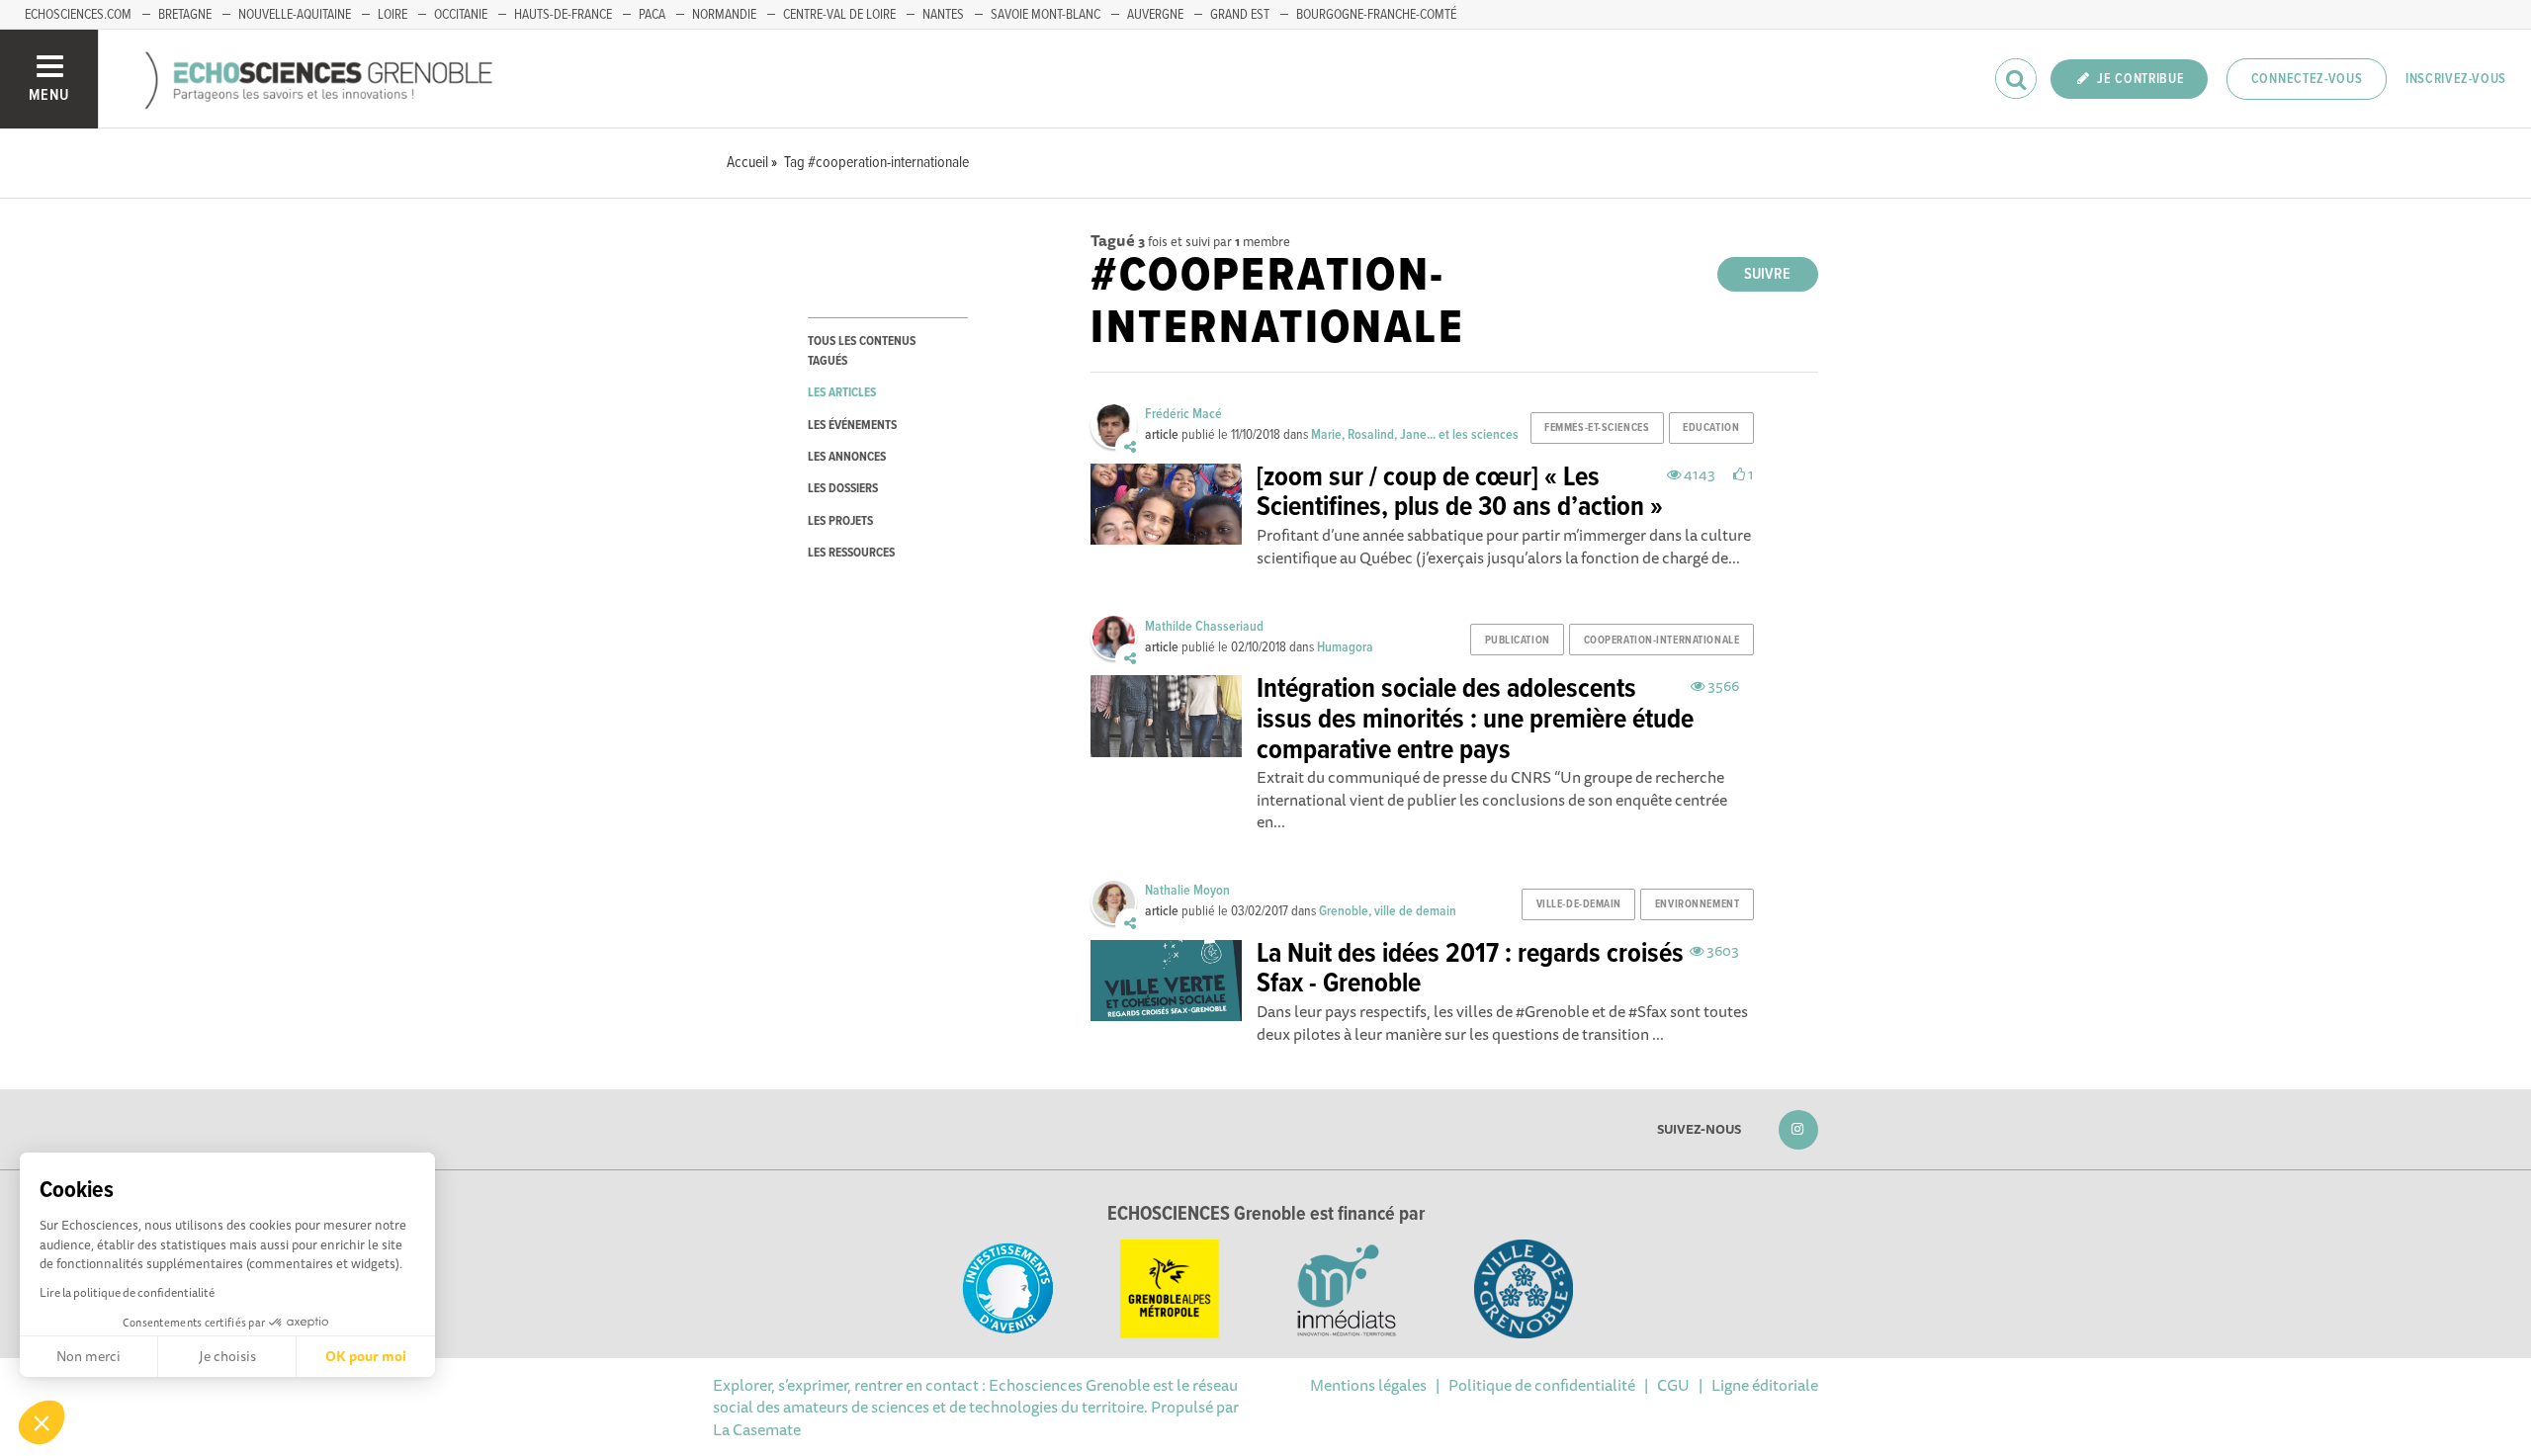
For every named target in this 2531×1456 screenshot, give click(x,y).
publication (1518, 641)
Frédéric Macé (1183, 414)
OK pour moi (366, 1356)
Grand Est (1240, 15)
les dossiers (843, 489)
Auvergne (1155, 15)
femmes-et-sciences (1597, 428)
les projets (840, 521)
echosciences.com (78, 15)
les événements (852, 426)
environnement (1697, 904)
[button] (42, 1422)
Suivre (1767, 274)
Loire (393, 15)
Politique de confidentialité (1542, 1385)
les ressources (851, 553)
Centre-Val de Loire (839, 15)
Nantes (943, 15)
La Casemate (757, 1429)
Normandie (724, 15)
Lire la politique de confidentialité (127, 1292)
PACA (652, 15)
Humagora (1345, 647)
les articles (842, 393)
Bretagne (185, 15)
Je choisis (227, 1356)
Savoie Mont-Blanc (1046, 15)
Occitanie (461, 15)
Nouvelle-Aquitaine (295, 15)
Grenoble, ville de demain (1388, 911)
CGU (1673, 1385)
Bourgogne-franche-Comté (1376, 15)
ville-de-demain (1579, 904)
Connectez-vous (2307, 79)
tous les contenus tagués (862, 351)
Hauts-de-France (563, 15)
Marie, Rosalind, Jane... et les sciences (1415, 435)
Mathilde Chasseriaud (1204, 627)
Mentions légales (1368, 1385)
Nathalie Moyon (1187, 891)
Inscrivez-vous (2456, 79)
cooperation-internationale (1662, 641)
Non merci (88, 1356)
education (1711, 428)
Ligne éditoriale (1765, 1385)
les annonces (847, 457)
